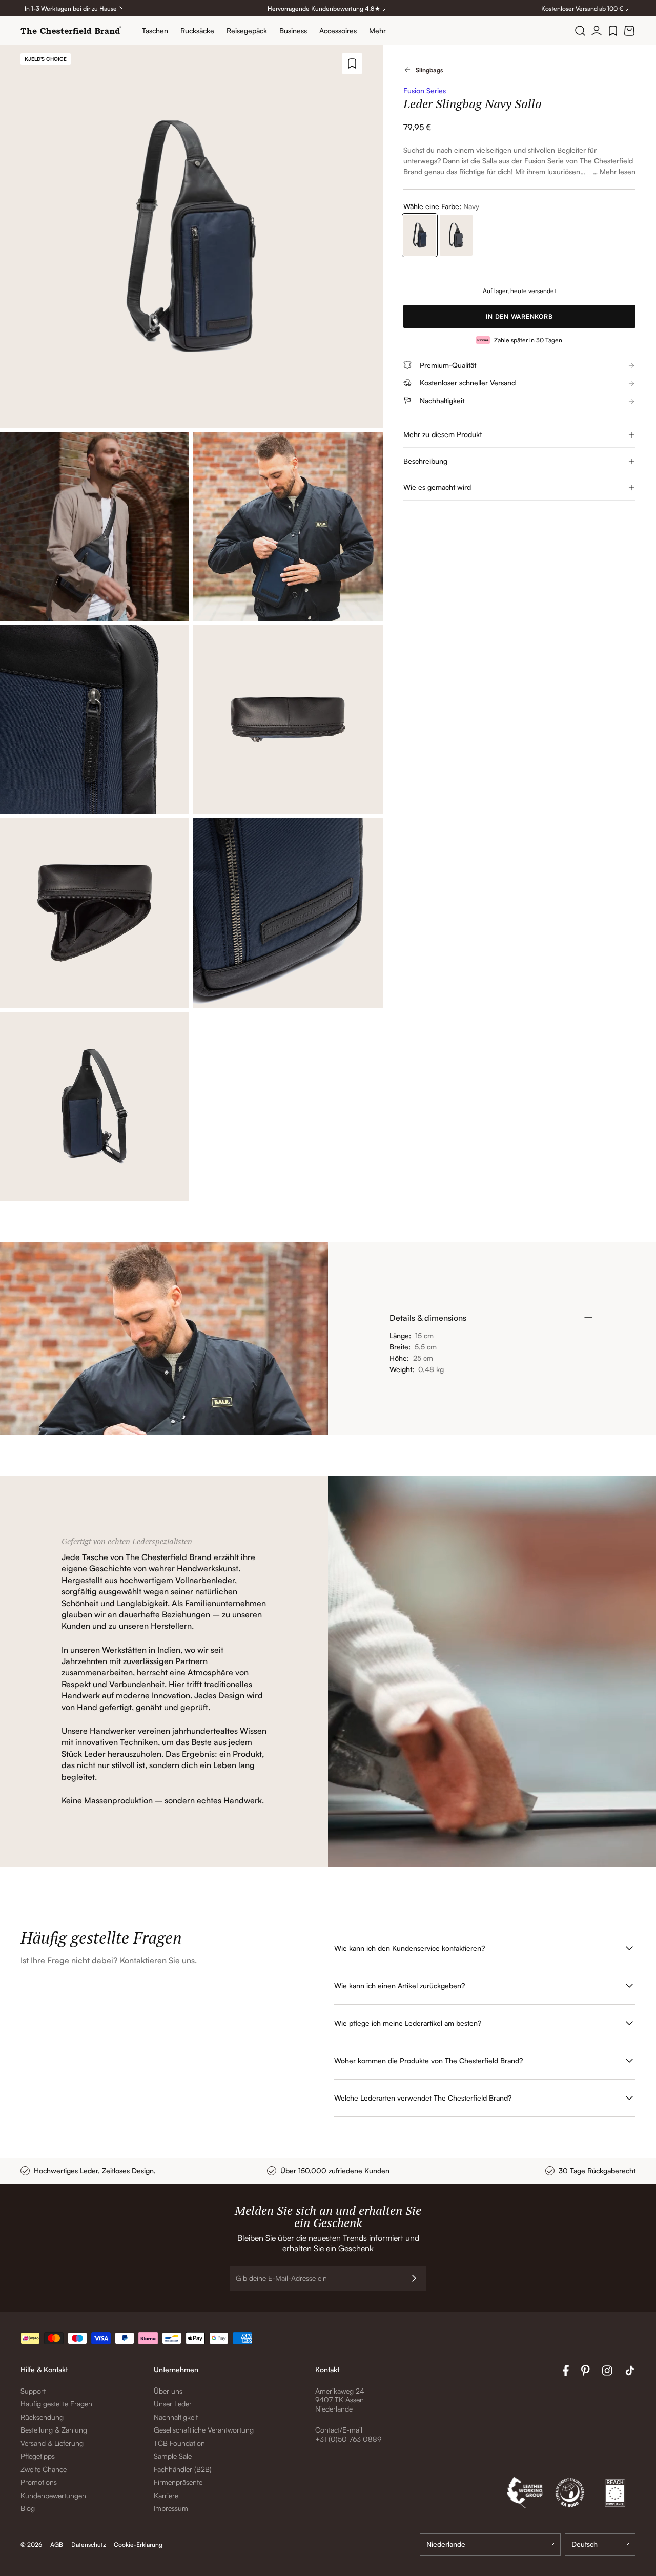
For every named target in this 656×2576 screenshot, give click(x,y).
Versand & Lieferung (52, 2443)
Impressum (171, 2508)
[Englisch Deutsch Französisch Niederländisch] (600, 2544)
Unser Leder (173, 2404)
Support (33, 2391)
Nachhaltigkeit (176, 2417)
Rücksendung (42, 2417)
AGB (57, 2544)
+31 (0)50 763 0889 (348, 2439)
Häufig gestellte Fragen (56, 2404)
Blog (28, 2508)
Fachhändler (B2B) (183, 2469)
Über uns (168, 2391)
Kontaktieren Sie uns (157, 1960)
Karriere (166, 2495)
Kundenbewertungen (53, 2495)
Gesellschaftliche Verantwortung (204, 2430)
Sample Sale (173, 2456)
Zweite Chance (44, 2469)
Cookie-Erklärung (138, 2544)
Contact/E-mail (339, 2430)
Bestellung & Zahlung (54, 2430)
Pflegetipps (38, 2456)
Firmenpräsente (178, 2482)
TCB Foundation (179, 2443)
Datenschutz (88, 2544)
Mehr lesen (618, 171)
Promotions (39, 2482)
